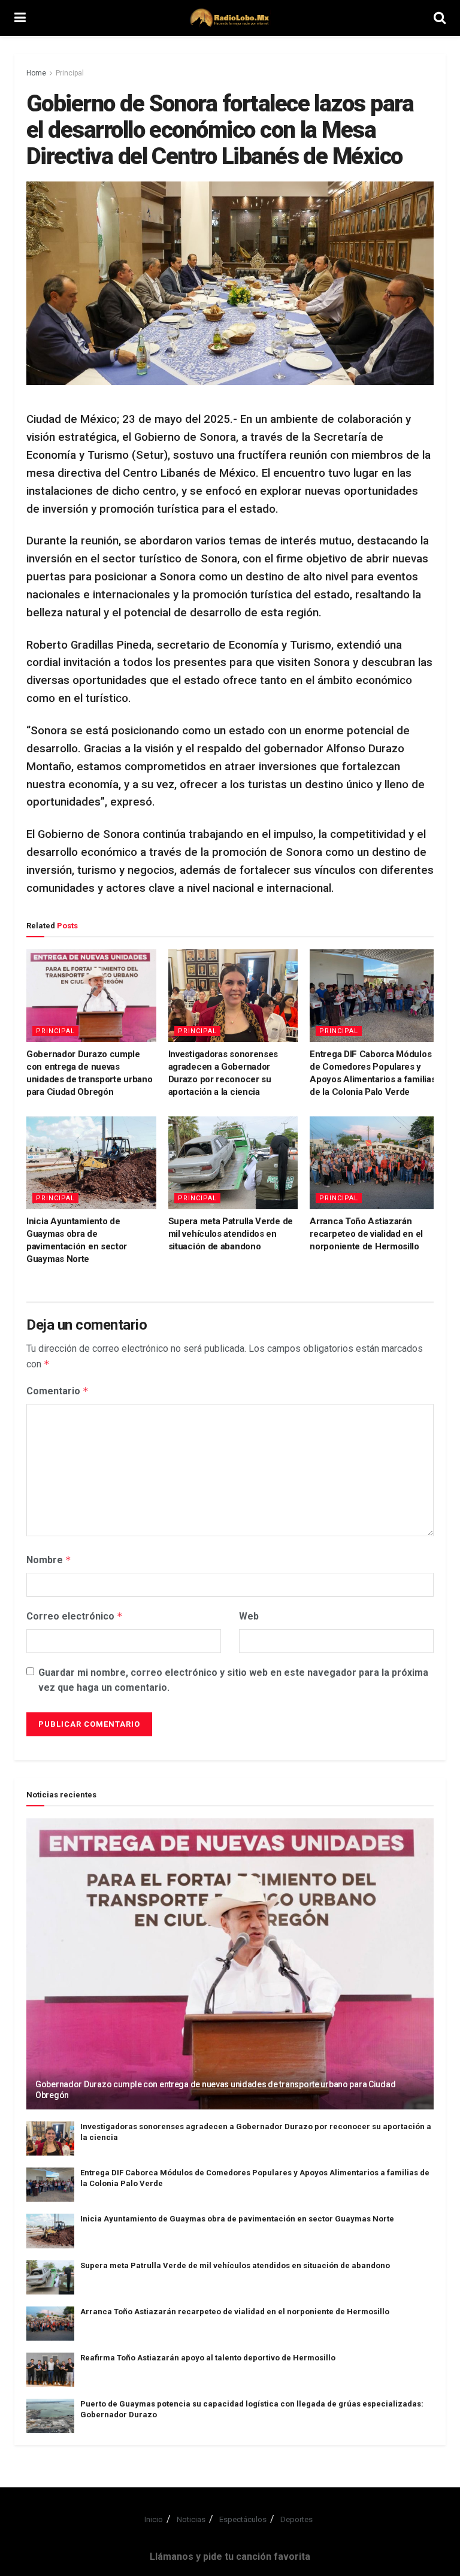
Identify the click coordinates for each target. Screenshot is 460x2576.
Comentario (57, 1391)
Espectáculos (243, 2519)
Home (36, 73)
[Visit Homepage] (230, 18)
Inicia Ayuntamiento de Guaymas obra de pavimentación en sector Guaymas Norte (237, 2219)
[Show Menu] (20, 18)
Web (249, 1616)
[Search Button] (440, 18)
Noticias (191, 2519)
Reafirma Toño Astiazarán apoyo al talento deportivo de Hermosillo (208, 2358)
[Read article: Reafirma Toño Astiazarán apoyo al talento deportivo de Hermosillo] (50, 2370)
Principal (70, 73)
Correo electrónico (75, 1616)
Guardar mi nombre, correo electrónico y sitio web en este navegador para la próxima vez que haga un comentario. (233, 1680)
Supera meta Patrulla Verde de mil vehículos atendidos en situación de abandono (231, 1234)
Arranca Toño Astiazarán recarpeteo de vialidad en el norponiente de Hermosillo (366, 1234)
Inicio (154, 2519)
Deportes (296, 2519)
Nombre (49, 1560)
